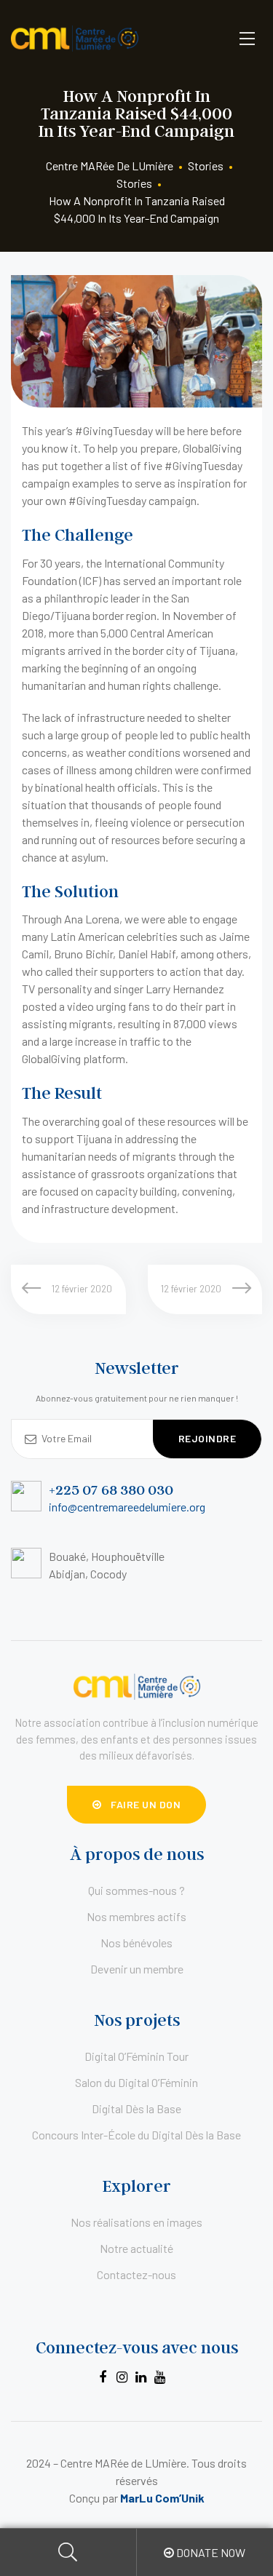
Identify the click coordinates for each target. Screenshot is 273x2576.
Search (68, 2552)
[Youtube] (159, 2377)
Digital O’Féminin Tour (136, 2056)
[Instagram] (122, 2377)
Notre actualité (136, 2248)
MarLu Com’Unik (162, 2498)
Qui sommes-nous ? (136, 1890)
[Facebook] (103, 2377)
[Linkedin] (141, 2377)
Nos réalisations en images (136, 2222)
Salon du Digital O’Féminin (136, 2082)
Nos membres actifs (136, 1916)
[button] (137, 1805)
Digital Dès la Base (136, 2108)
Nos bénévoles (136, 1943)
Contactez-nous (136, 2274)
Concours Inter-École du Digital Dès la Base (136, 2135)
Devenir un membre (137, 1969)
